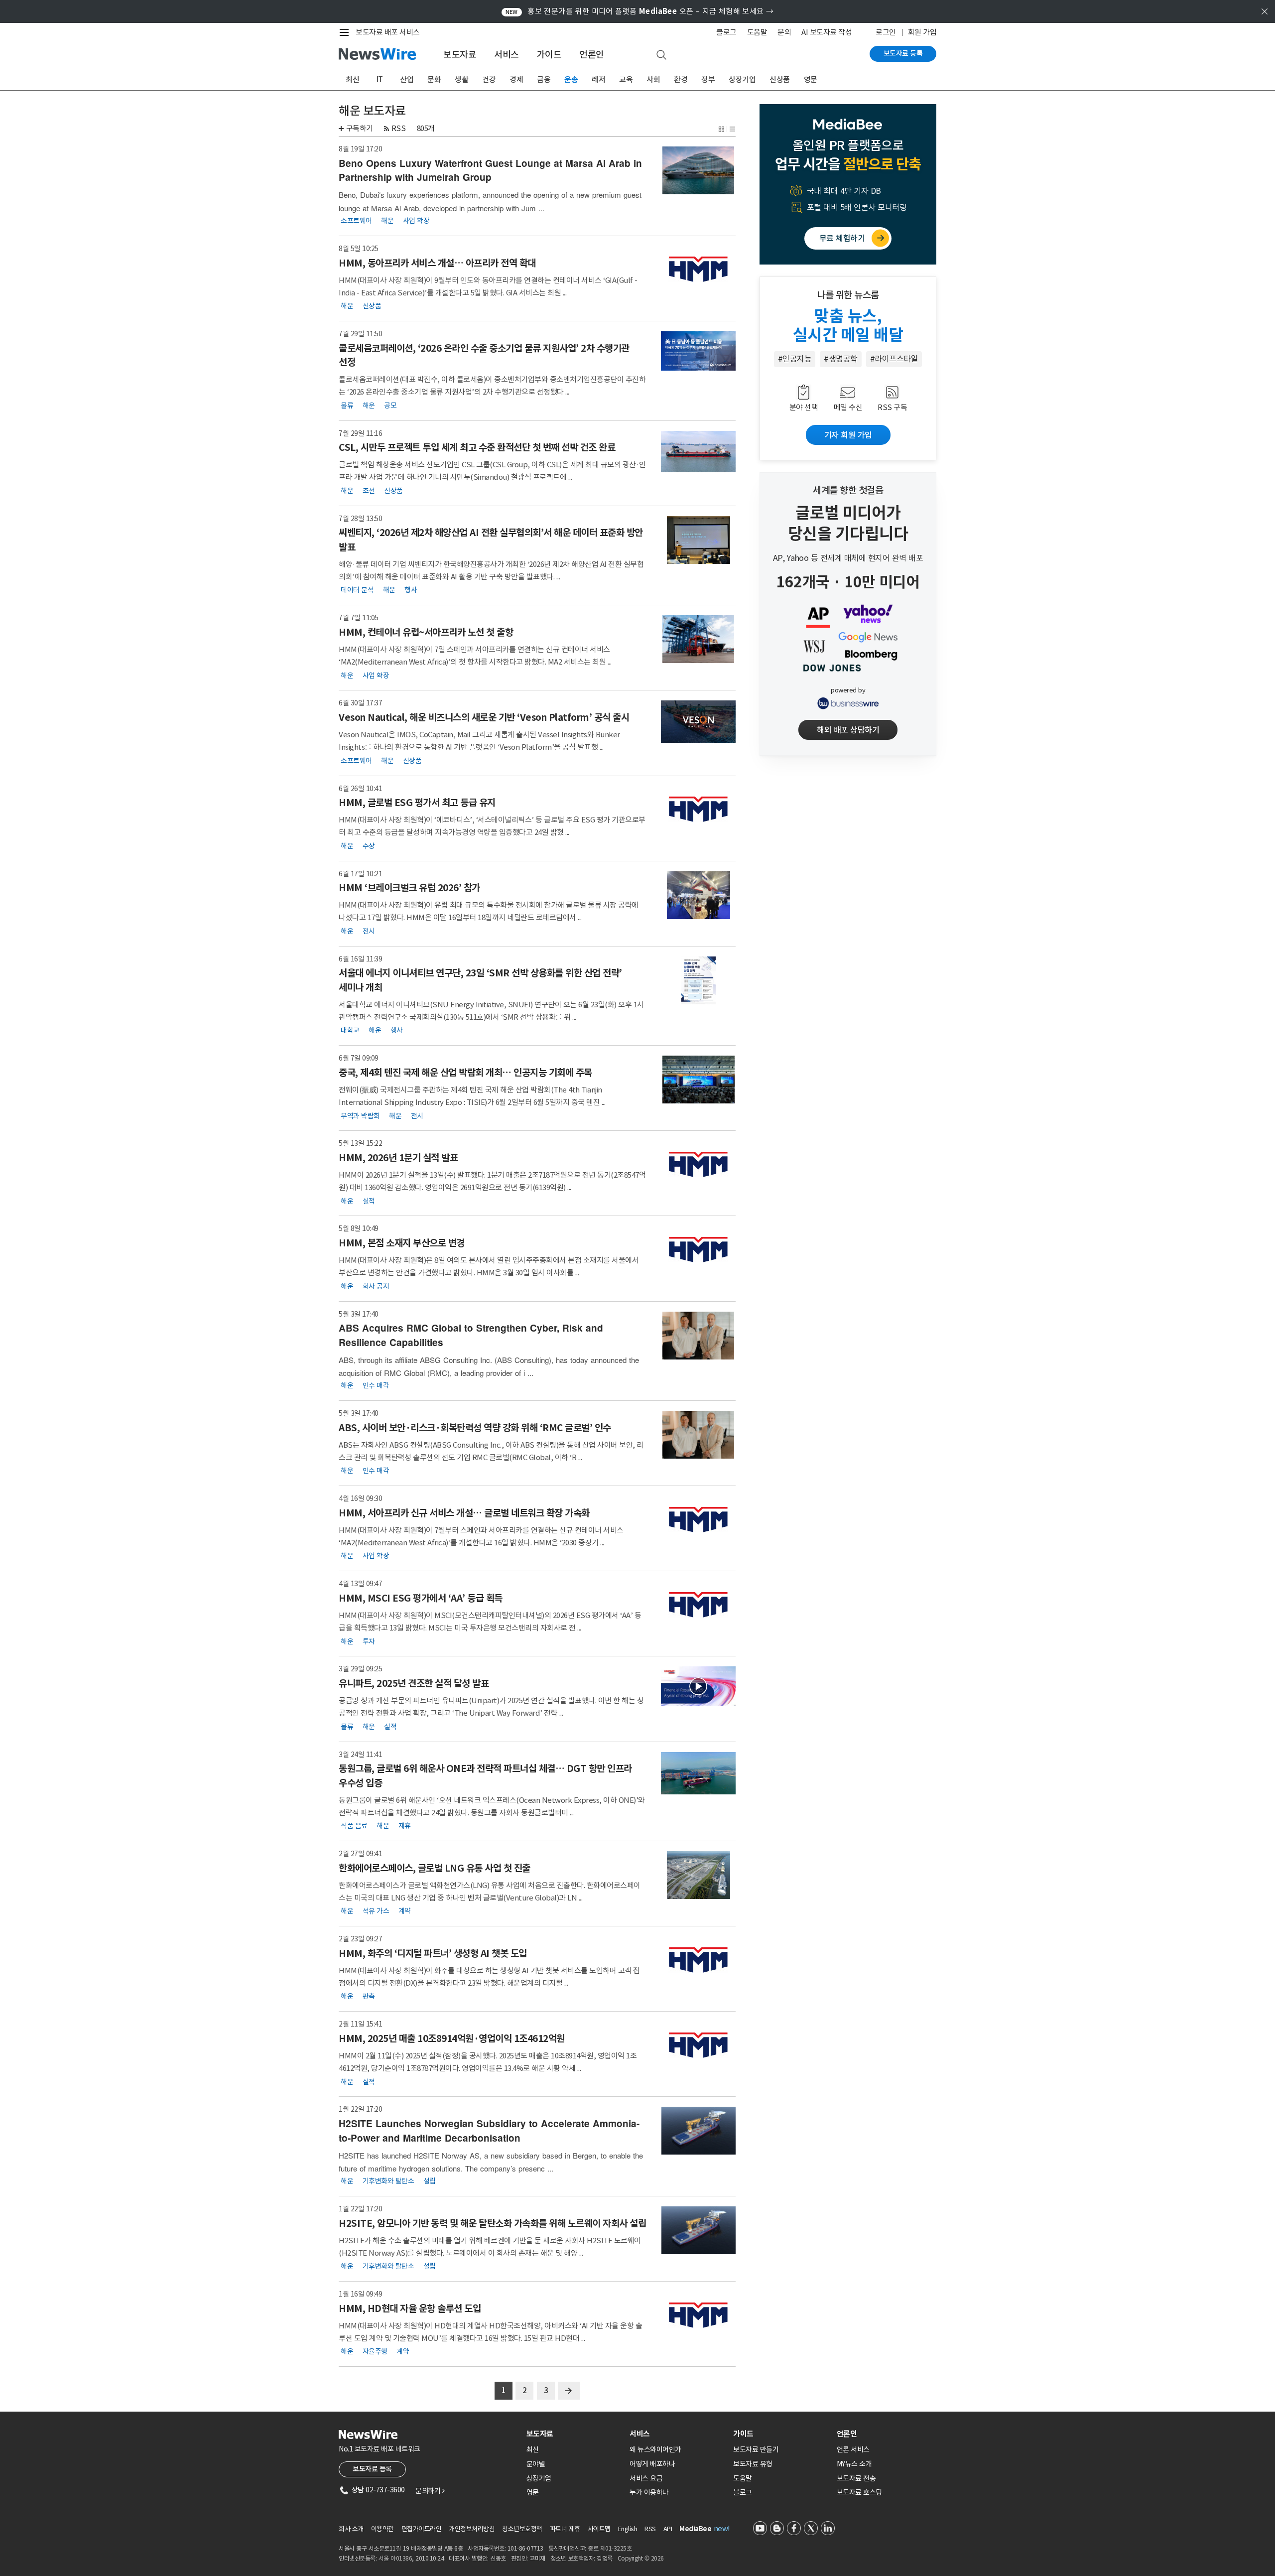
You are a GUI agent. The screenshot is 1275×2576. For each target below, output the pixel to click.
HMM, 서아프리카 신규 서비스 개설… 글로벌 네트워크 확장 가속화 (464, 1513)
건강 (489, 79)
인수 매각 (376, 1385)
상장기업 (742, 79)
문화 (434, 79)
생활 (461, 79)
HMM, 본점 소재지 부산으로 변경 (402, 1243)
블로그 (726, 32)
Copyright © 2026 (641, 2558)
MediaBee (695, 2529)
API (668, 2529)
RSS (399, 128)
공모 (390, 405)
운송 (571, 79)
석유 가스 (376, 1911)
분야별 (536, 2464)
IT (380, 79)
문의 (784, 32)
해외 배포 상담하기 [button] (848, 730)
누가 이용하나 (649, 2492)
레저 (598, 79)
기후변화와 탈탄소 (388, 2181)
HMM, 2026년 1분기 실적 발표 (398, 1158)
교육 (626, 79)
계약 (405, 1911)
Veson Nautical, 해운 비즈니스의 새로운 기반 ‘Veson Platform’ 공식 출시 (484, 717)
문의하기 (430, 2491)
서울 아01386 (395, 2558)
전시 (369, 931)
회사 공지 (376, 1286)
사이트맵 (599, 2529)
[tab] (574, 2434)
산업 (407, 79)
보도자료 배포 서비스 (388, 32)
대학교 (350, 1030)
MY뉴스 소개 (854, 2464)
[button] (721, 128)
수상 (369, 845)
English (628, 2529)
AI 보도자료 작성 (827, 32)
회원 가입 (922, 32)
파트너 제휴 (565, 2529)
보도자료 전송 (856, 2478)
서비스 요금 (646, 2478)
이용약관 (382, 2529)
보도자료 (460, 55)
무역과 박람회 (360, 1115)
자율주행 (375, 2351)
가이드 (549, 55)
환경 (681, 79)
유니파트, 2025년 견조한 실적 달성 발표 (414, 1683)
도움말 (757, 32)
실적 (369, 1201)
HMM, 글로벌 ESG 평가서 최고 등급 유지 (417, 803)
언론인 (592, 55)
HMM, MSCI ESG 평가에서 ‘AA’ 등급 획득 (421, 1598)
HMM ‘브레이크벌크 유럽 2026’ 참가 (409, 888)
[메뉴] (346, 32)
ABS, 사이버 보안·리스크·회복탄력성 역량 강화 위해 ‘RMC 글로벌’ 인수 (475, 1428)
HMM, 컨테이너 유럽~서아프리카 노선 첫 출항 (426, 632)
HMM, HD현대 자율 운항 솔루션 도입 (410, 2308)
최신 (352, 79)
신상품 (780, 79)
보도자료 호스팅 (859, 2492)
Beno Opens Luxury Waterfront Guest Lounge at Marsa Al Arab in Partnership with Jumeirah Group (490, 170)
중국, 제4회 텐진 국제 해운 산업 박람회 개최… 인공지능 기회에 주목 (465, 1073)
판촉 (369, 1996)
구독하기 (360, 128)
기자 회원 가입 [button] (848, 435)
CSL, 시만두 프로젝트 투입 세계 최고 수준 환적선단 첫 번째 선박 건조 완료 (477, 447)
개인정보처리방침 (472, 2529)
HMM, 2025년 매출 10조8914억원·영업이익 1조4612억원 (452, 2038)
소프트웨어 (356, 221)
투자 (369, 1641)
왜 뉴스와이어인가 (655, 2449)
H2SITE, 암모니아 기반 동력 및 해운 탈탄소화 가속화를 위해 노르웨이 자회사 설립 (492, 2223)
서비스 (507, 55)
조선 (369, 490)
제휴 (405, 1826)
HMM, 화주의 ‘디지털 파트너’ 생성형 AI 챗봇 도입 (433, 1953)
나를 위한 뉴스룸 (848, 295)
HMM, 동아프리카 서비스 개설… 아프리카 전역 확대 (437, 263)
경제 (516, 79)
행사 (411, 590)
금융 (544, 79)
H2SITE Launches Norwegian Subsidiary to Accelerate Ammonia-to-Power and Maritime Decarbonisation (489, 2131)
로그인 (886, 32)
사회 (653, 79)
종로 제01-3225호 (610, 2548)
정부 (708, 79)
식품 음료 (354, 1826)
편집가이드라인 (422, 2529)
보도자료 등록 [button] (372, 2469)
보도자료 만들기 (756, 2449)
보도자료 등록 (903, 53)
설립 (430, 2181)
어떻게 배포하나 (652, 2464)
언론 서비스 (853, 2449)
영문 (811, 79)
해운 (387, 221)
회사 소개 (351, 2529)
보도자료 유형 (753, 2464)
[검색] (661, 55)
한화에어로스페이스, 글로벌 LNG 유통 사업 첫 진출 (435, 1868)
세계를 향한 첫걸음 (848, 490)
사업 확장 (416, 221)
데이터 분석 (357, 590)
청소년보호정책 (522, 2529)
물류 (347, 405)
